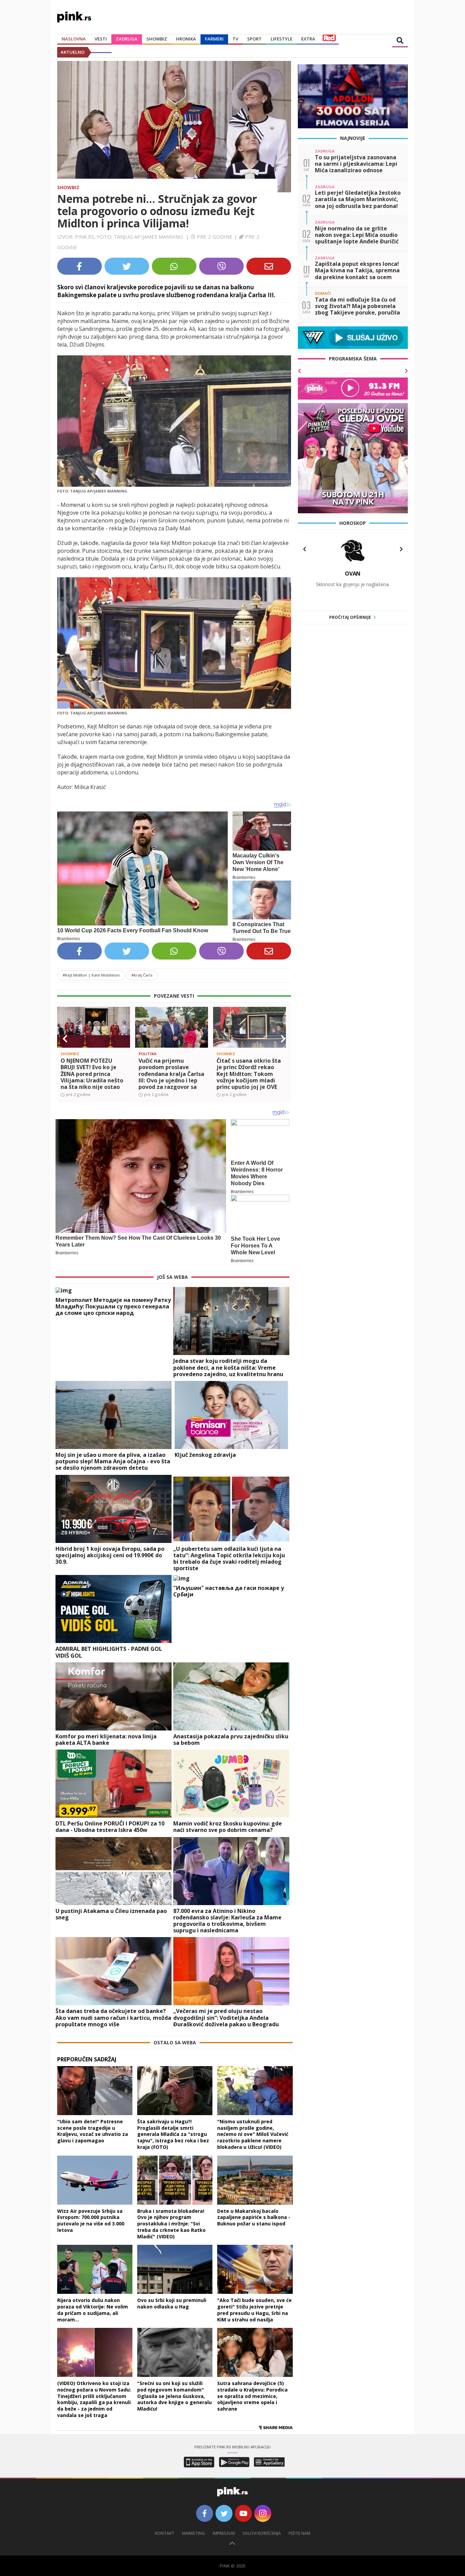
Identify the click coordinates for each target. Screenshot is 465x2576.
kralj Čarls (142, 975)
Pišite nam (300, 2533)
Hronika (186, 39)
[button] (65, 1039)
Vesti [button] (101, 39)
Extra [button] (308, 39)
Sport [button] (254, 39)
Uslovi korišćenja (262, 2533)
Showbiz (68, 187)
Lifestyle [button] (282, 39)
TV (235, 39)
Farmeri (214, 39)
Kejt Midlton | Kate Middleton (91, 975)
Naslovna (74, 39)
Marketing (194, 2533)
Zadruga (127, 39)
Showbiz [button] (157, 39)
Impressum (224, 2533)
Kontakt (165, 2533)
